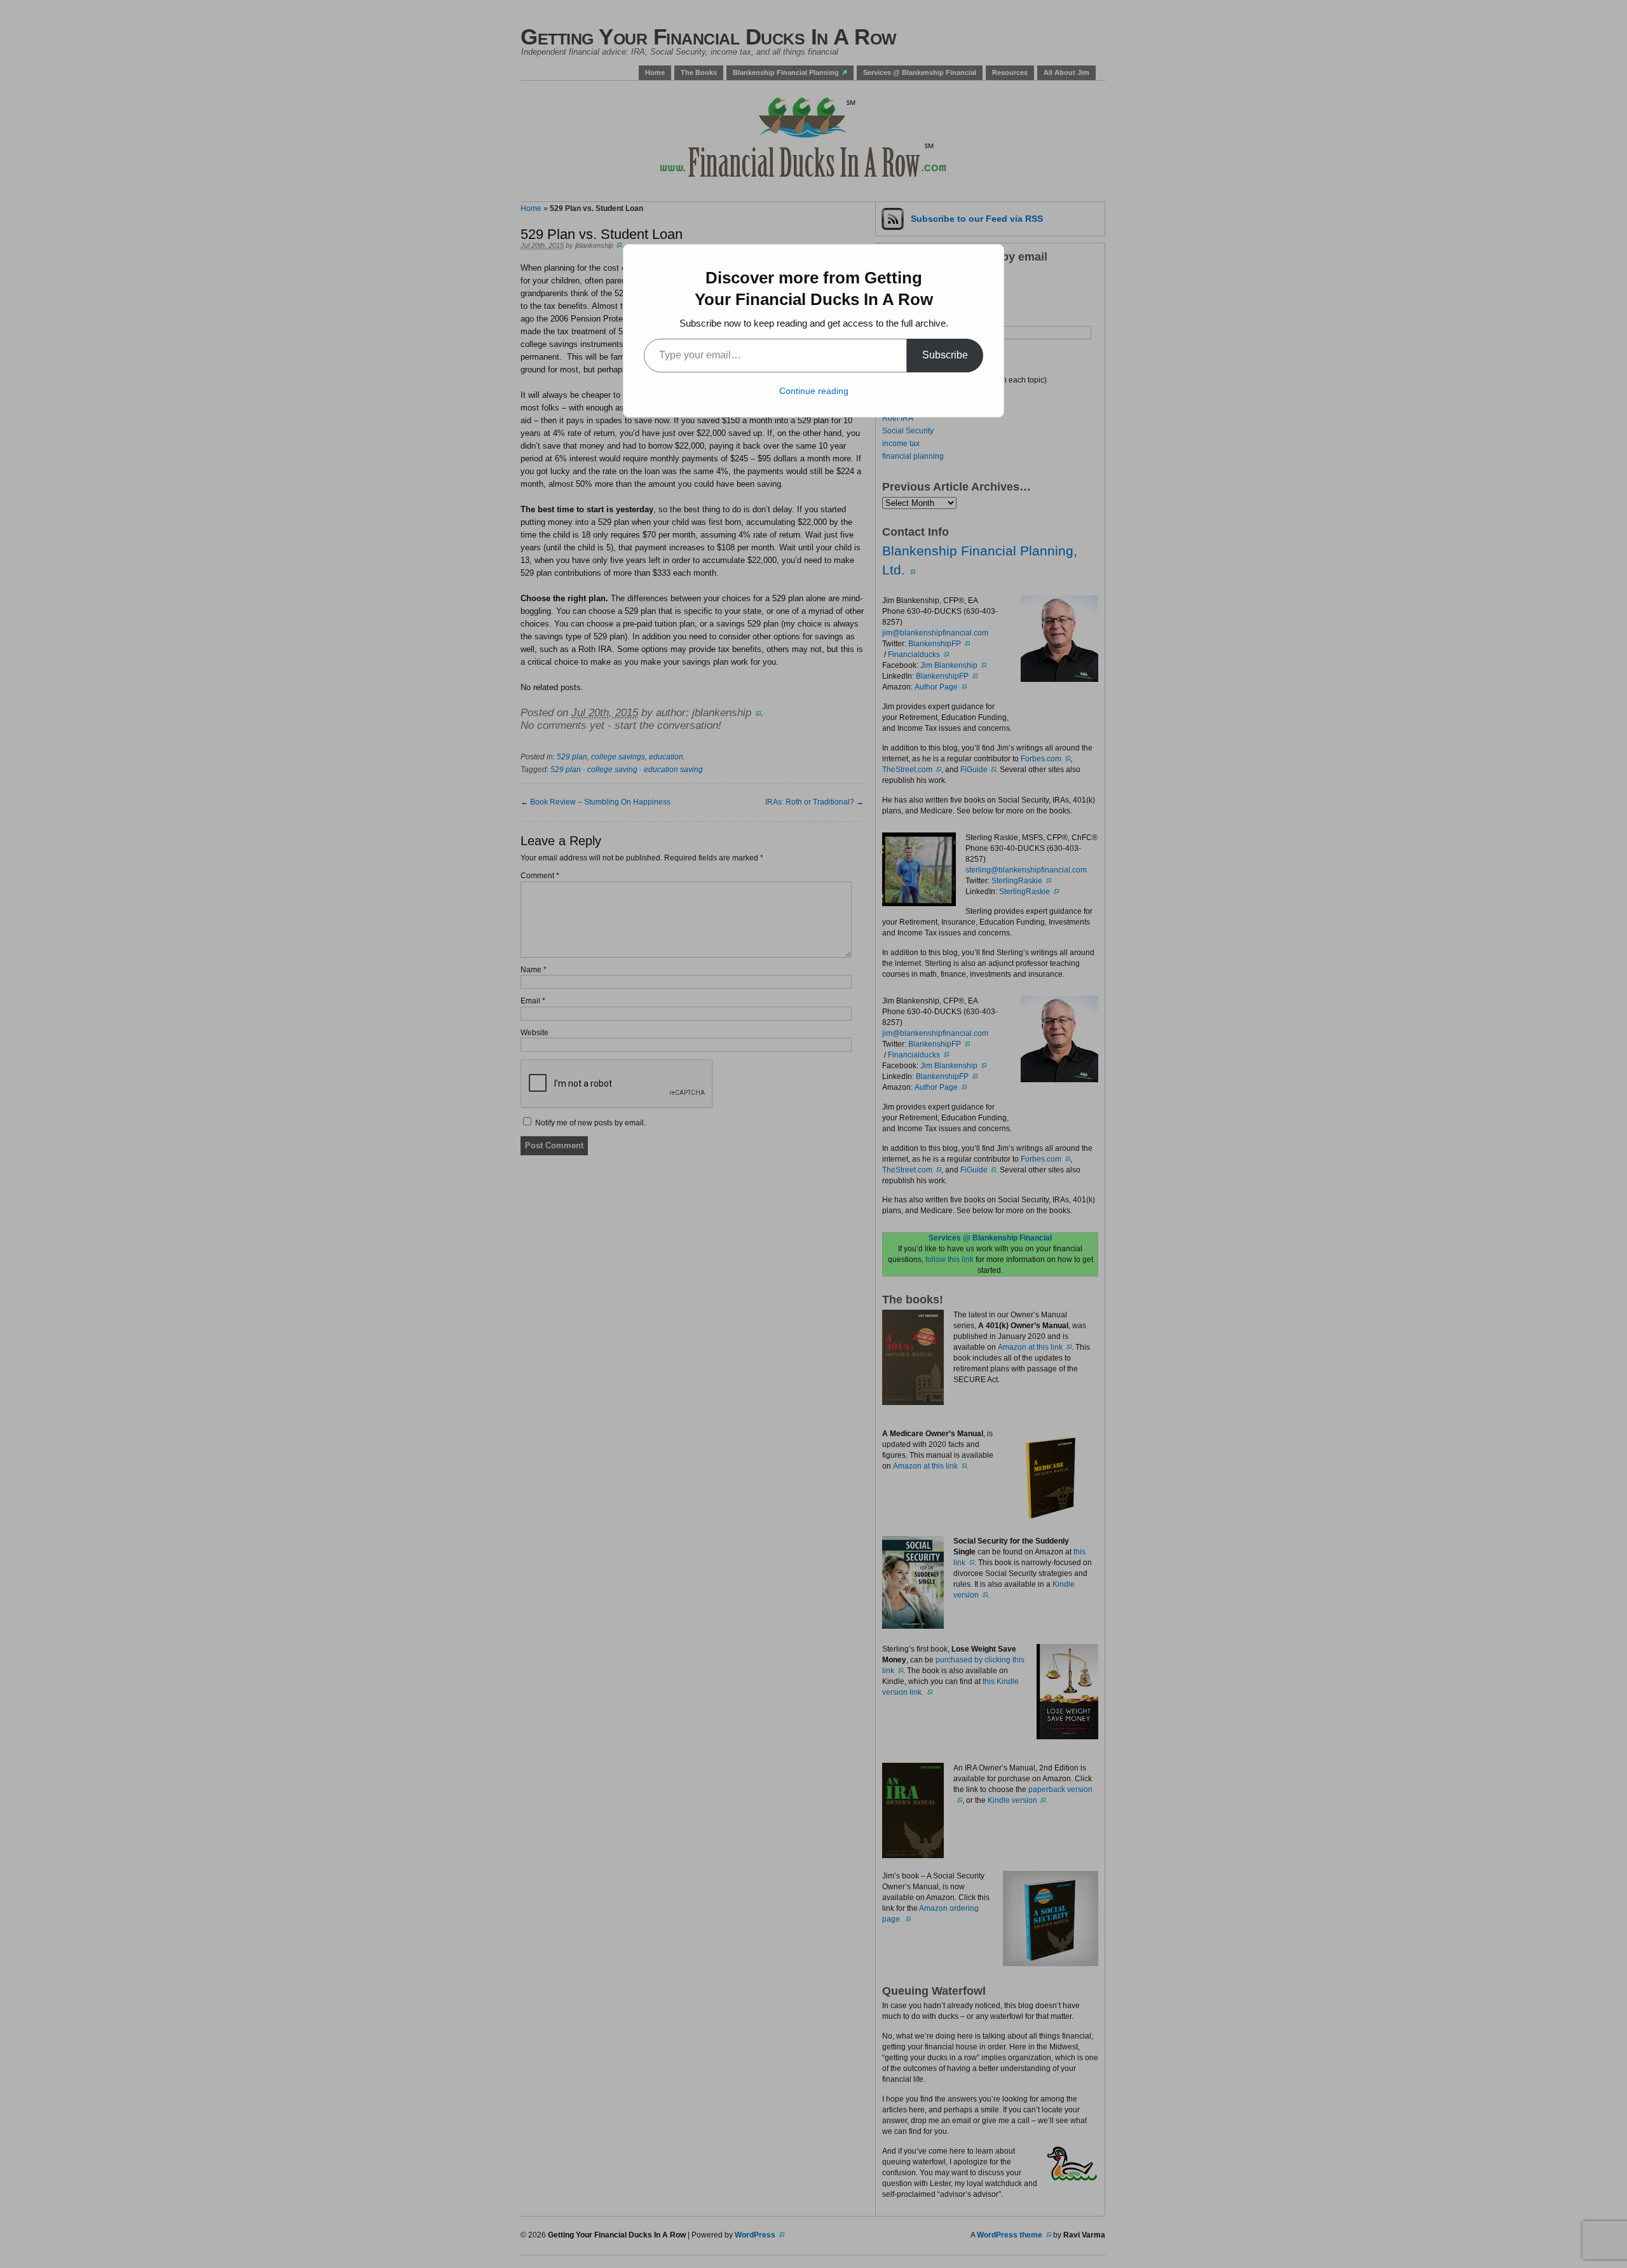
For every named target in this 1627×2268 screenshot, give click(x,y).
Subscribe (945, 355)
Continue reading (814, 391)
